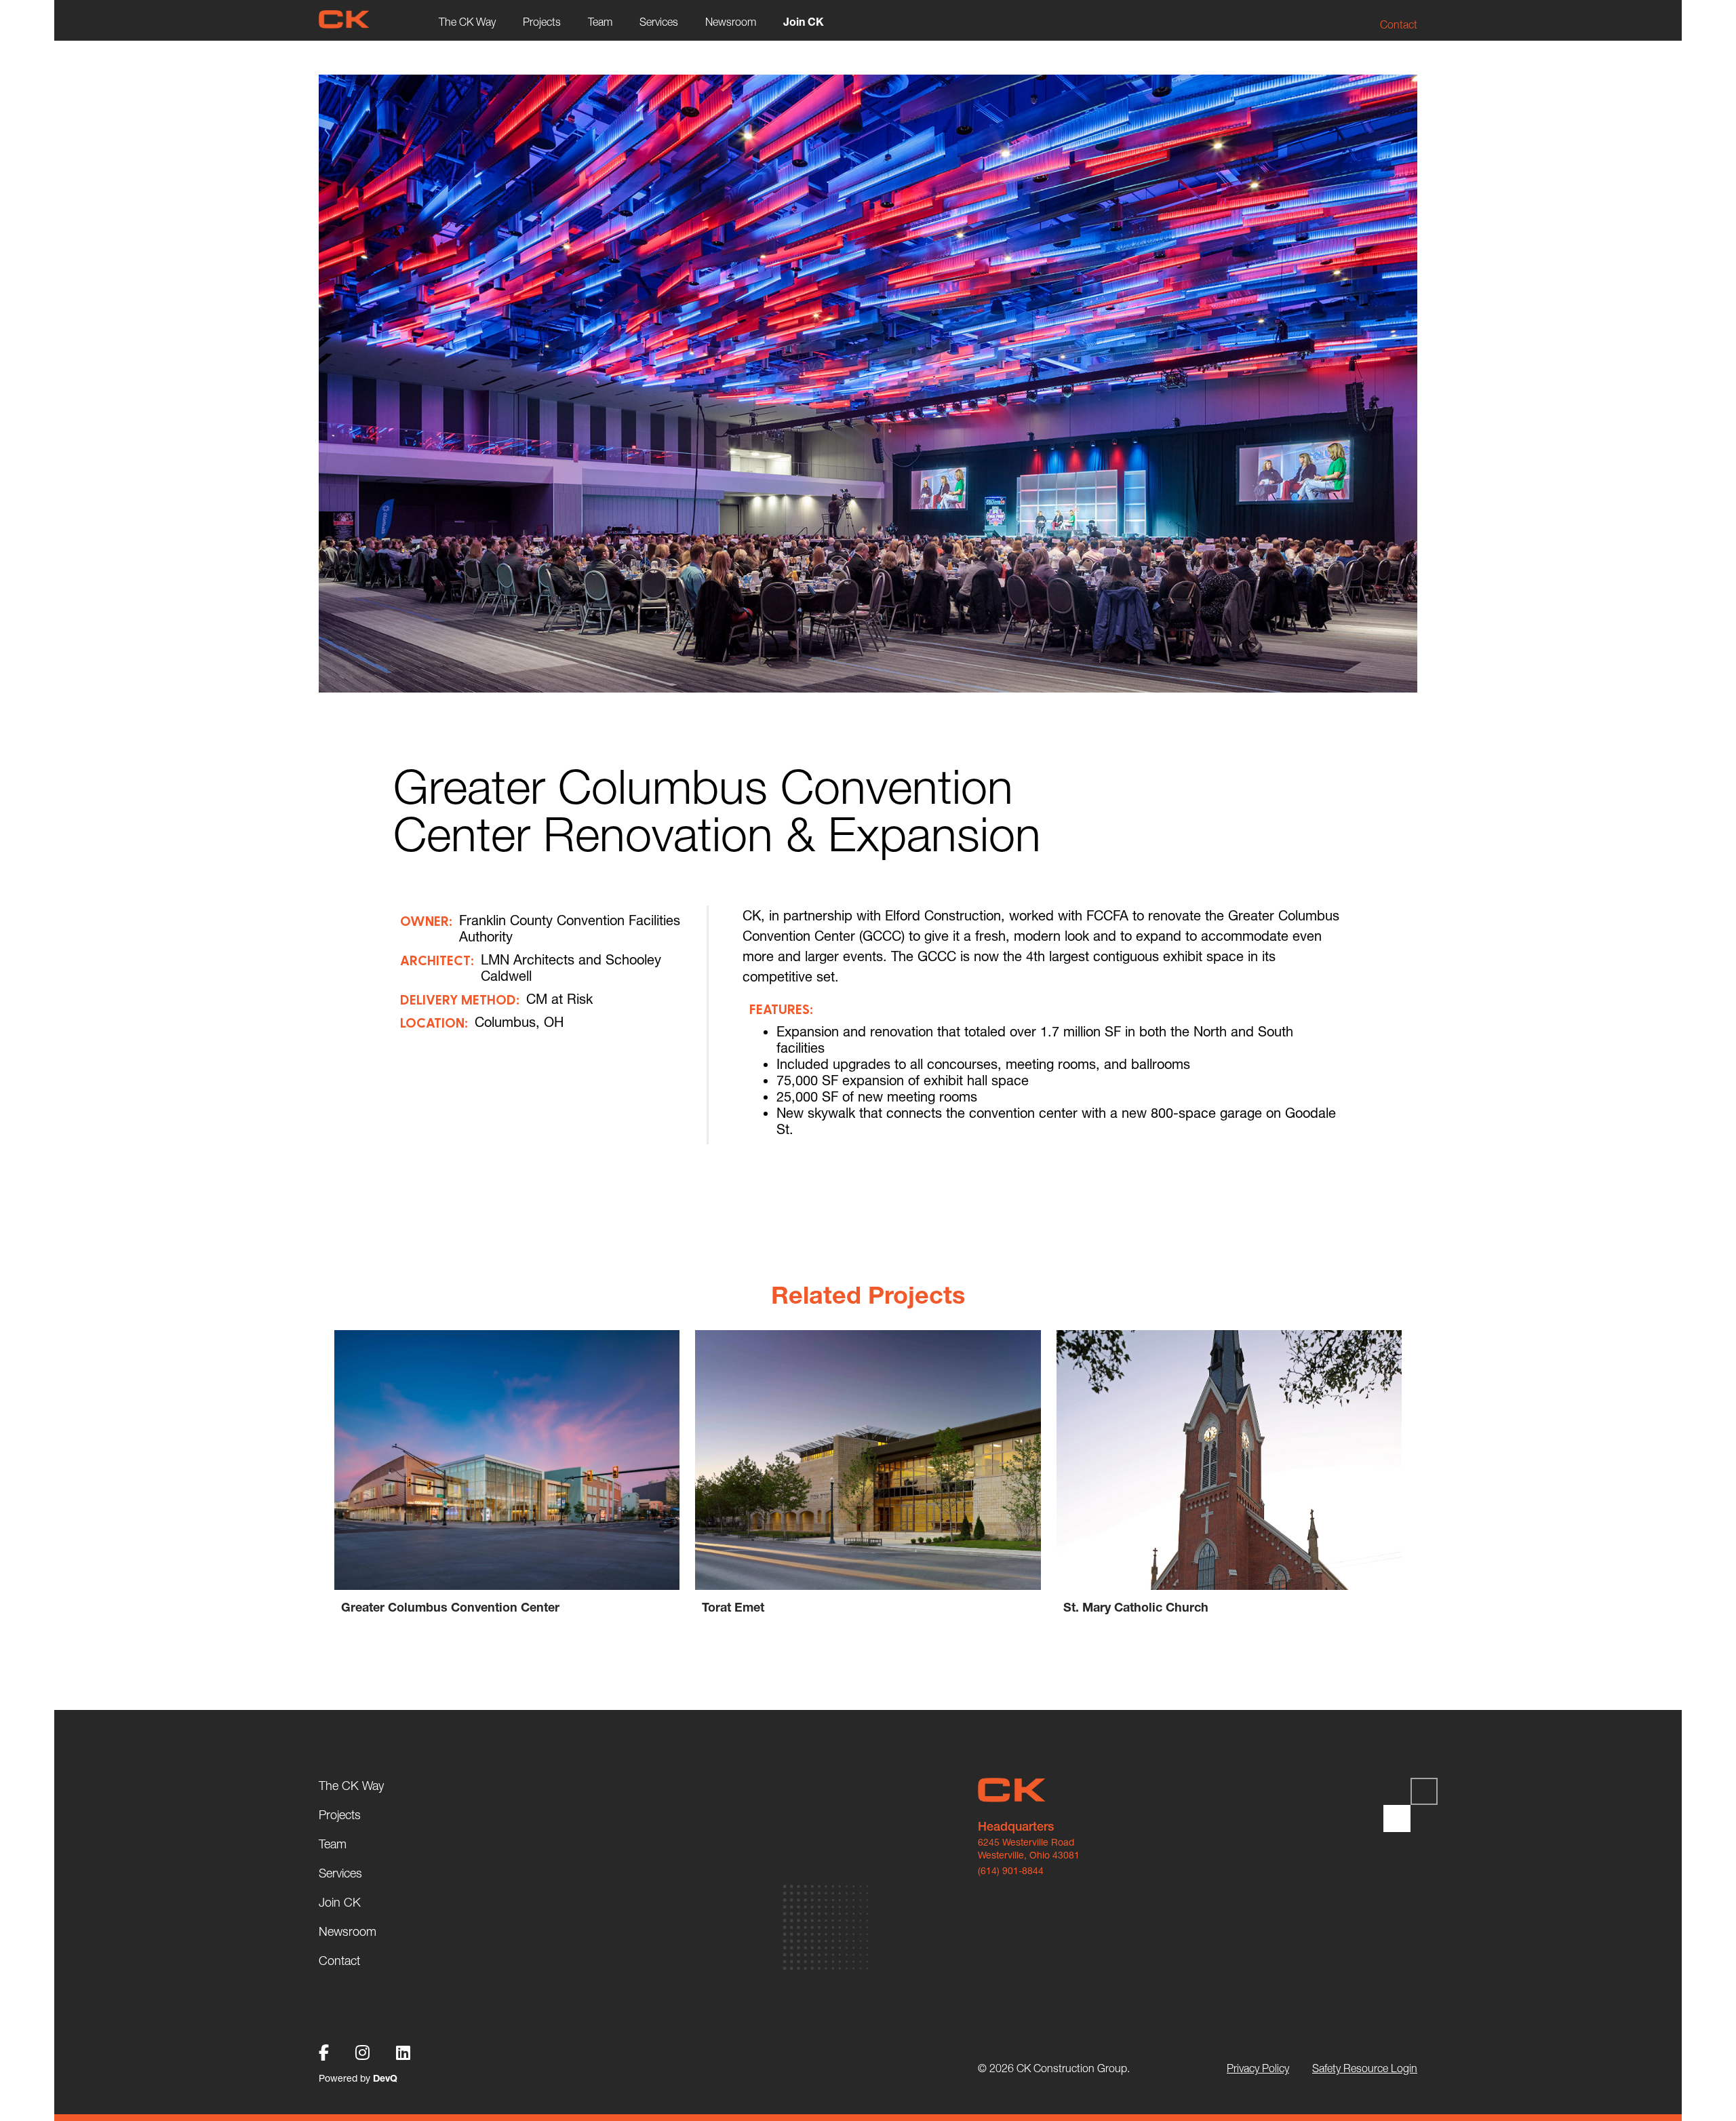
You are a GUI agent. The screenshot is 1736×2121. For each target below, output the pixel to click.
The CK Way (467, 22)
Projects (542, 22)
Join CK (804, 22)
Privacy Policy (1258, 2068)
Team (600, 22)
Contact (1399, 24)
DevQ (385, 2078)
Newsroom (731, 22)
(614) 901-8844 (1011, 1871)
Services (659, 22)
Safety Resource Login (1365, 2068)
